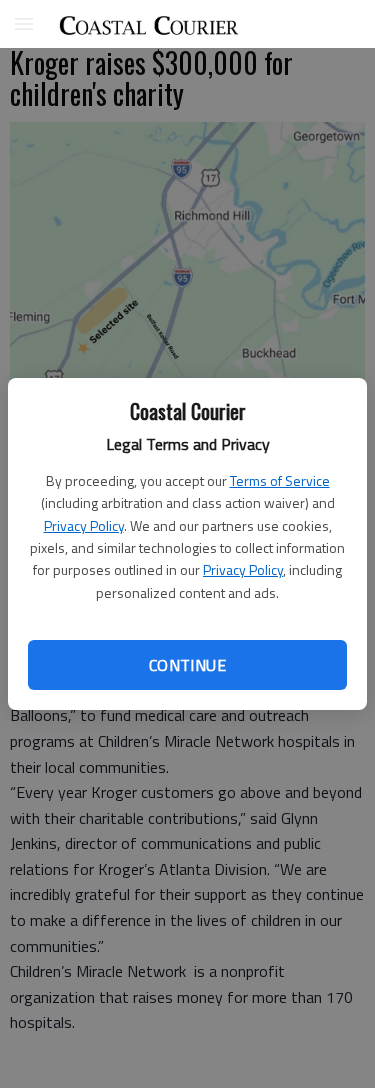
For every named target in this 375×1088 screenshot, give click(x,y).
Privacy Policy (84, 525)
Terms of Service (280, 480)
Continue (187, 665)
